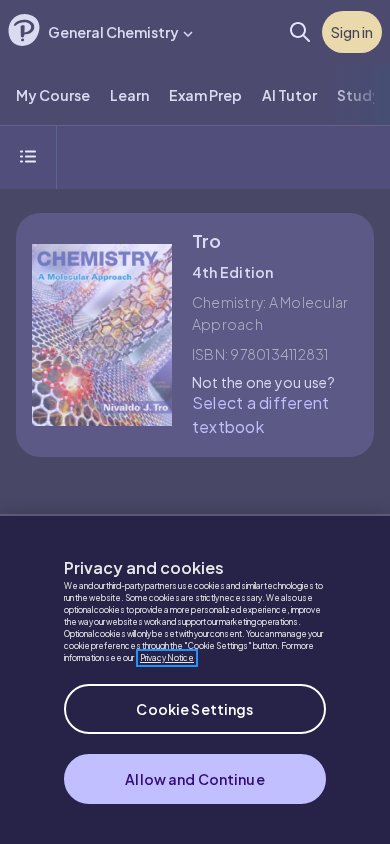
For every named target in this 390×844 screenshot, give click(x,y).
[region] (195, 679)
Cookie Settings (194, 709)
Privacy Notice (167, 658)
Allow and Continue (195, 779)
